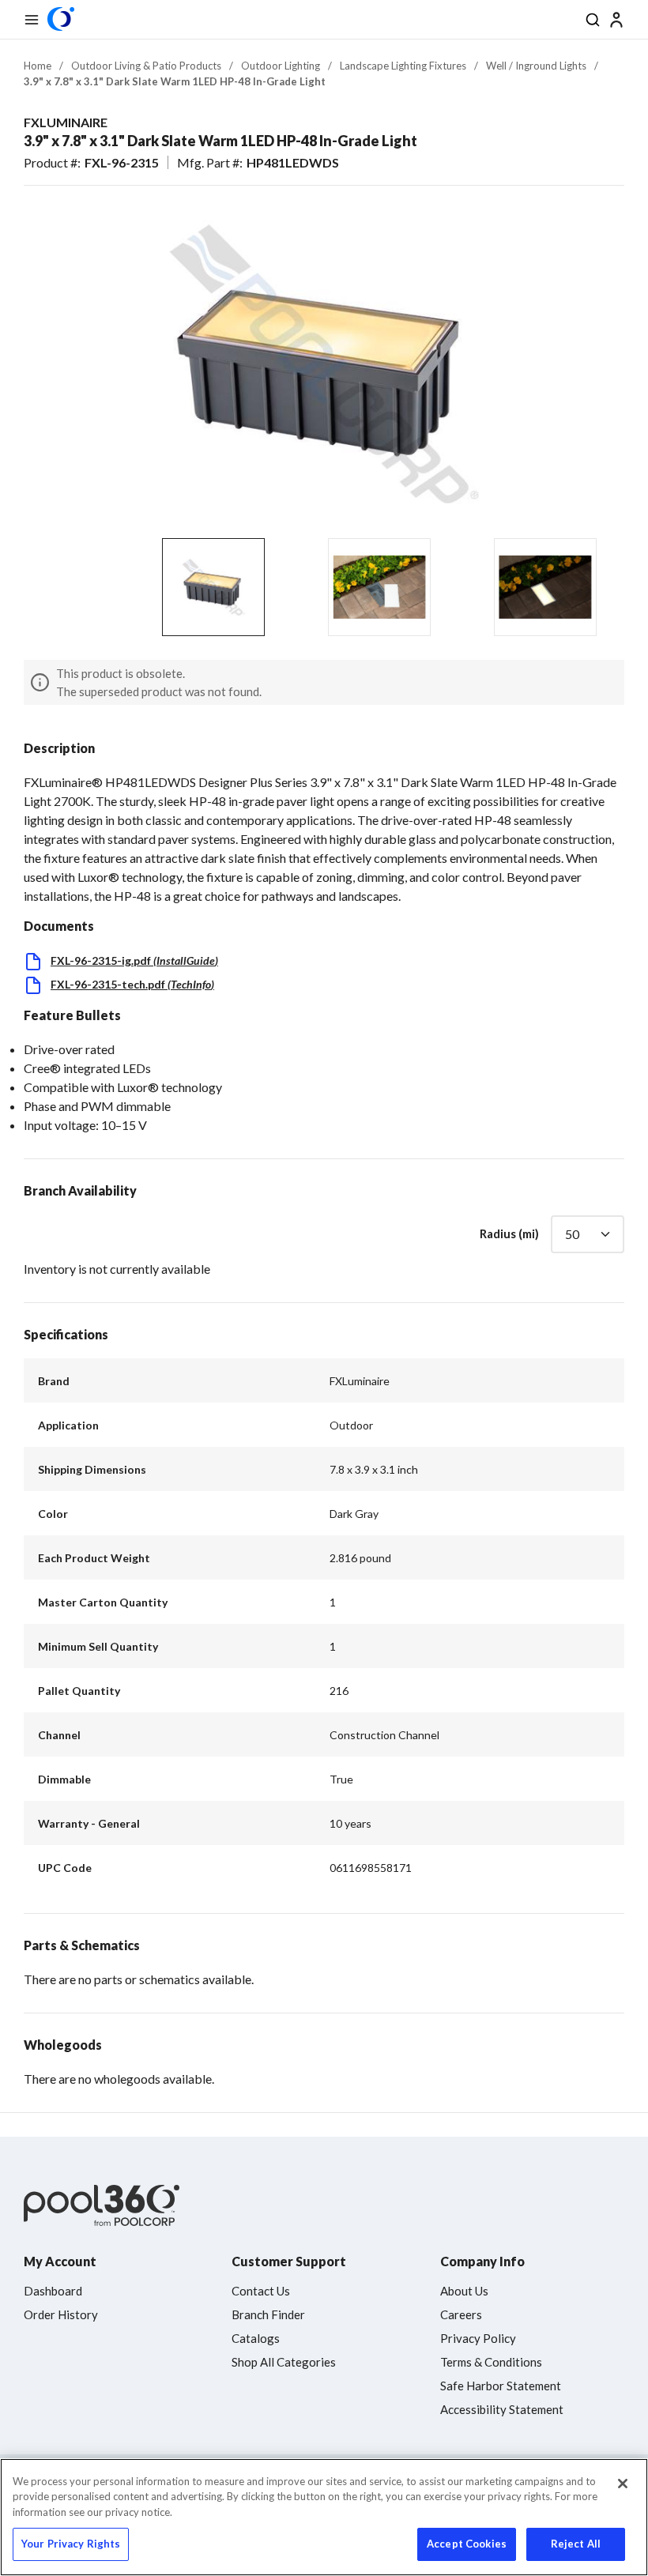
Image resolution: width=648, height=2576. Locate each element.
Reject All (576, 2544)
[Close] (623, 2484)
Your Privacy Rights (71, 2544)
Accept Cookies (467, 2544)
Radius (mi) (509, 1233)
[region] (324, 2517)
